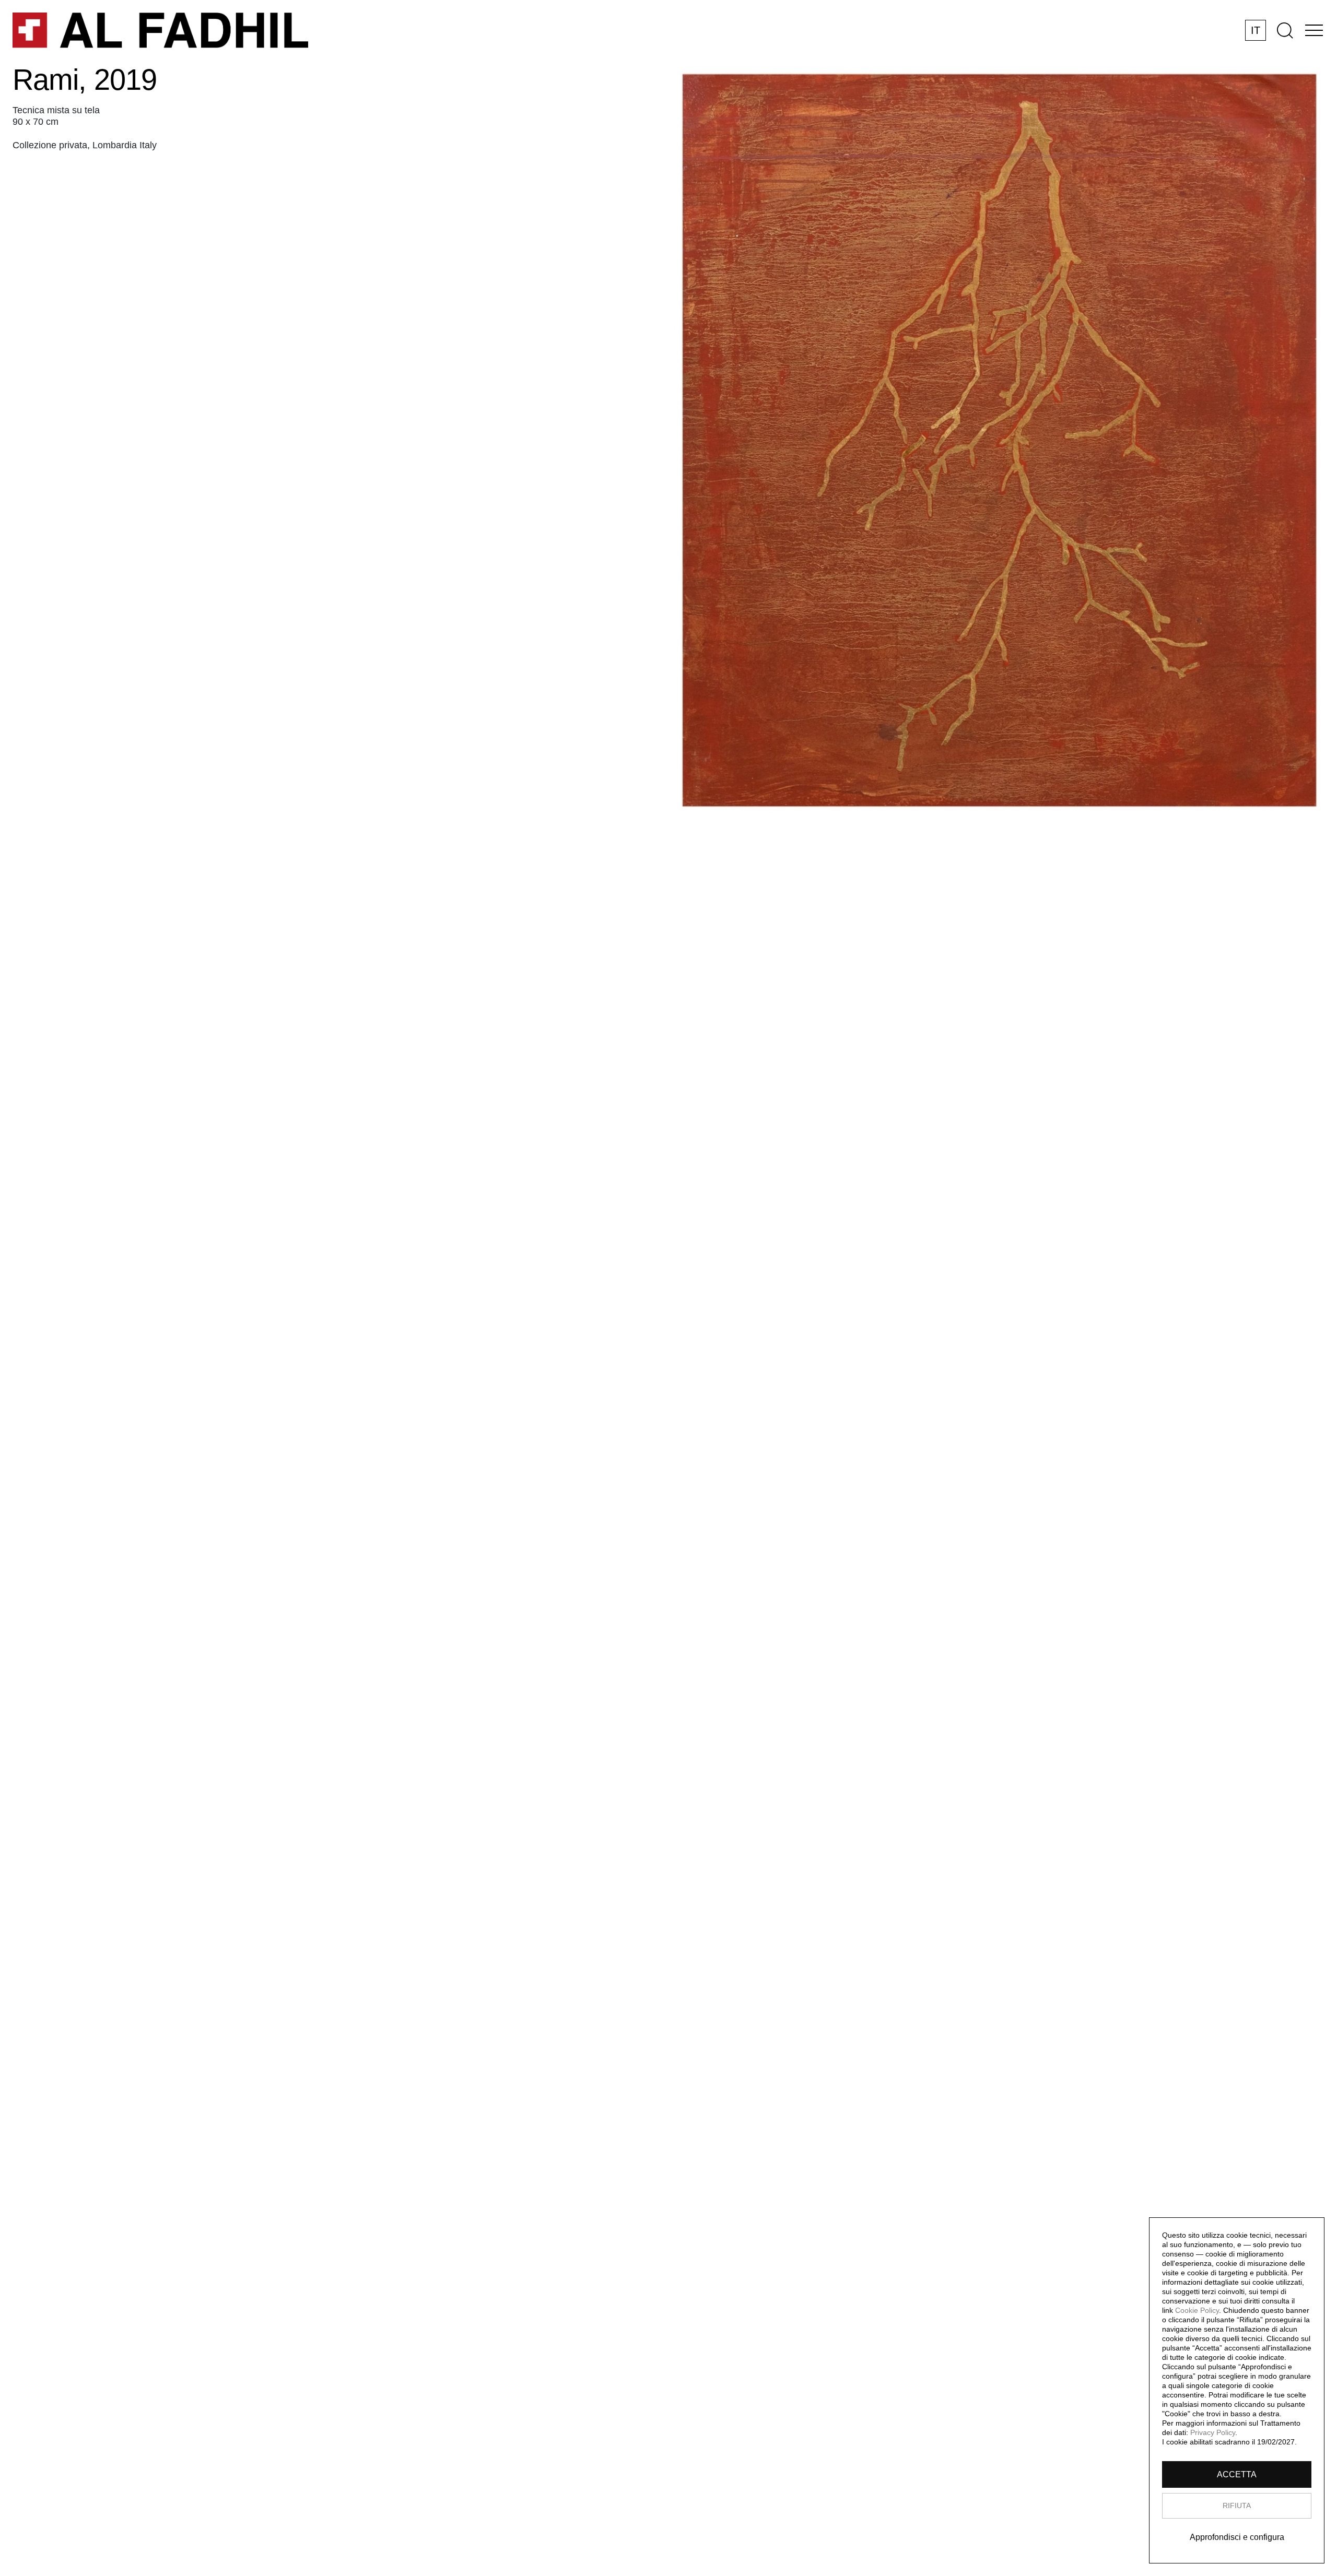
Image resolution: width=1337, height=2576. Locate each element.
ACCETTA (1237, 2474)
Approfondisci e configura (1237, 2537)
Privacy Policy (1213, 2432)
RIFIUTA (1237, 2506)
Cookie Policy (1197, 2310)
